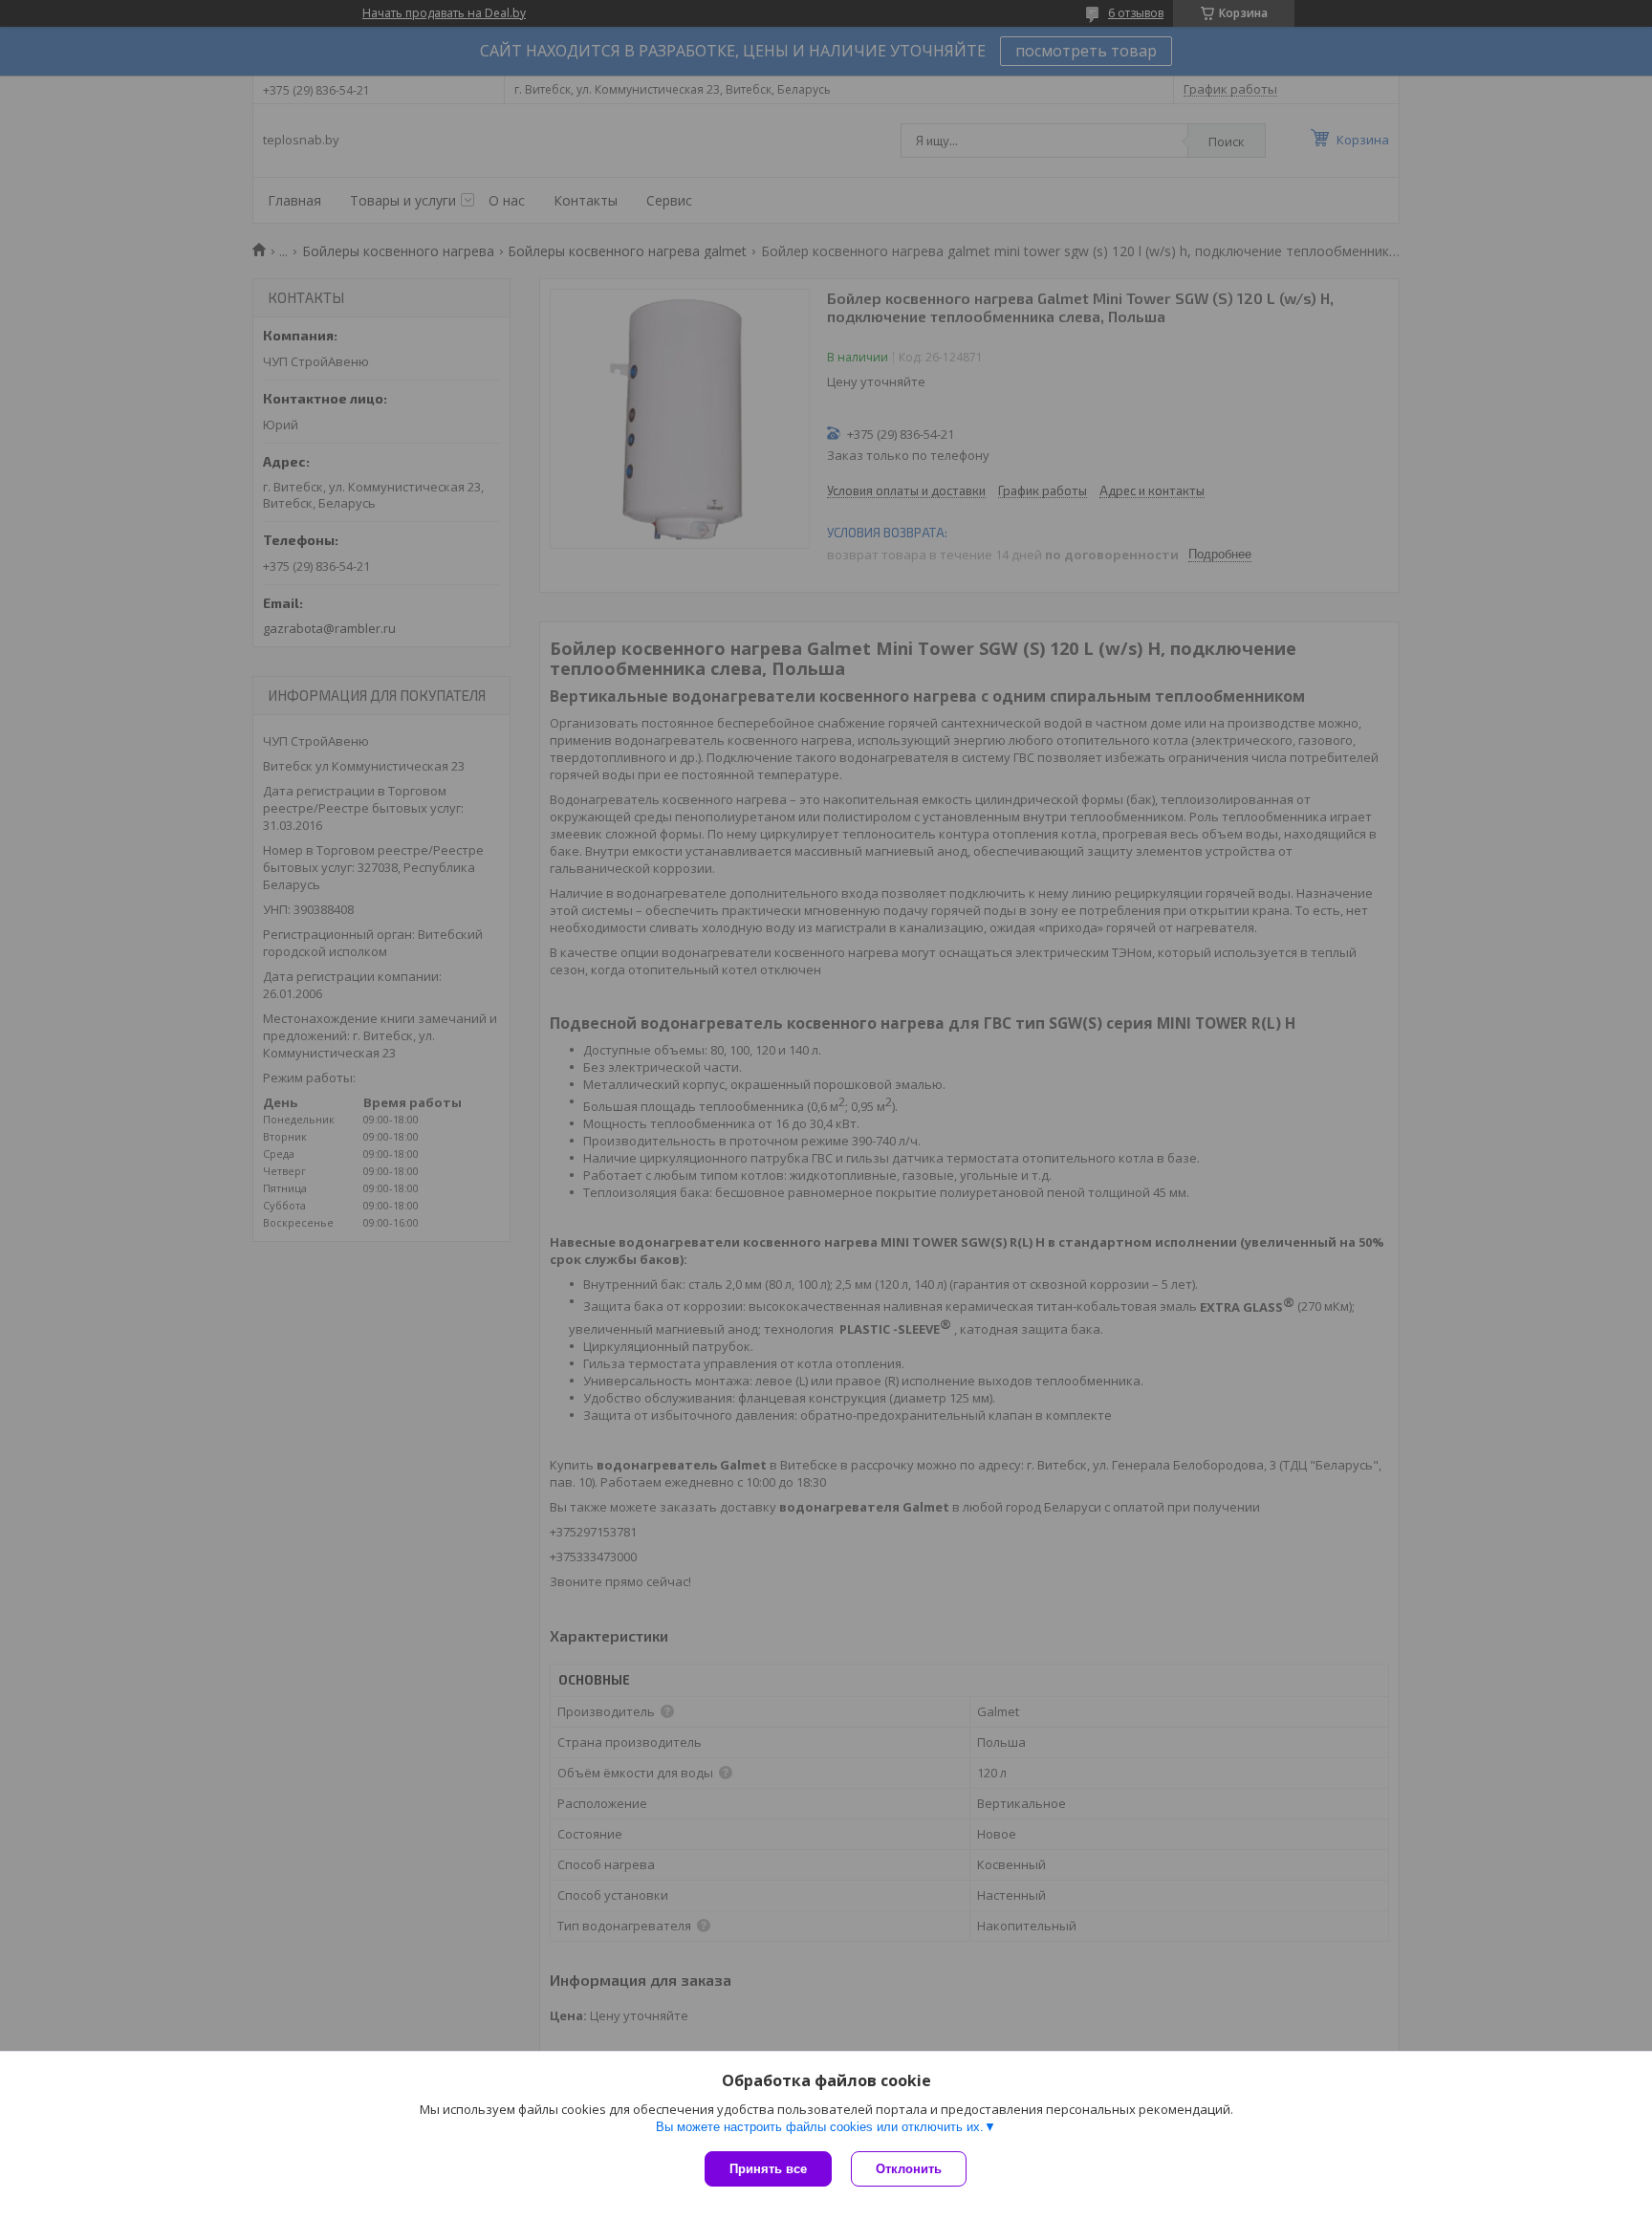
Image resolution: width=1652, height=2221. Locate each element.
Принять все (768, 2169)
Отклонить (909, 2169)
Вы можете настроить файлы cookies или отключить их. (820, 2127)
